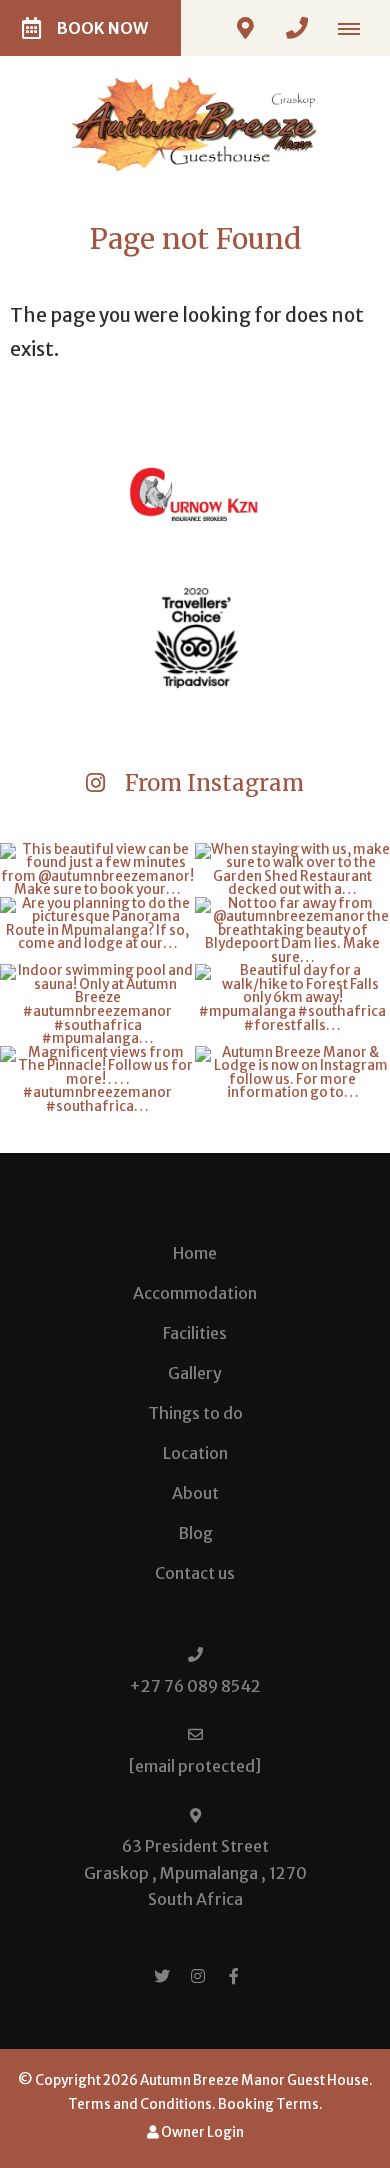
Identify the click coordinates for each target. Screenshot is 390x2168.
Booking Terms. (270, 2104)
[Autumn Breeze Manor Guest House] (195, 123)
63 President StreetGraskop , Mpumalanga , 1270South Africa (195, 1872)
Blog (195, 1533)
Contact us (195, 1573)
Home (195, 1253)
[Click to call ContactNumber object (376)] (297, 28)
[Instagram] (198, 1975)
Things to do (195, 1413)
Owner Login (201, 2132)
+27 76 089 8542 (195, 1686)
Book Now (102, 28)
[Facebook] (234, 1975)
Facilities (195, 1333)
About (195, 1493)
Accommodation (195, 1293)
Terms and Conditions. (142, 2104)
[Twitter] (162, 1975)
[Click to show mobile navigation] (356, 28)
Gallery (195, 1373)
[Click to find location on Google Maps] (245, 28)
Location (195, 1453)
